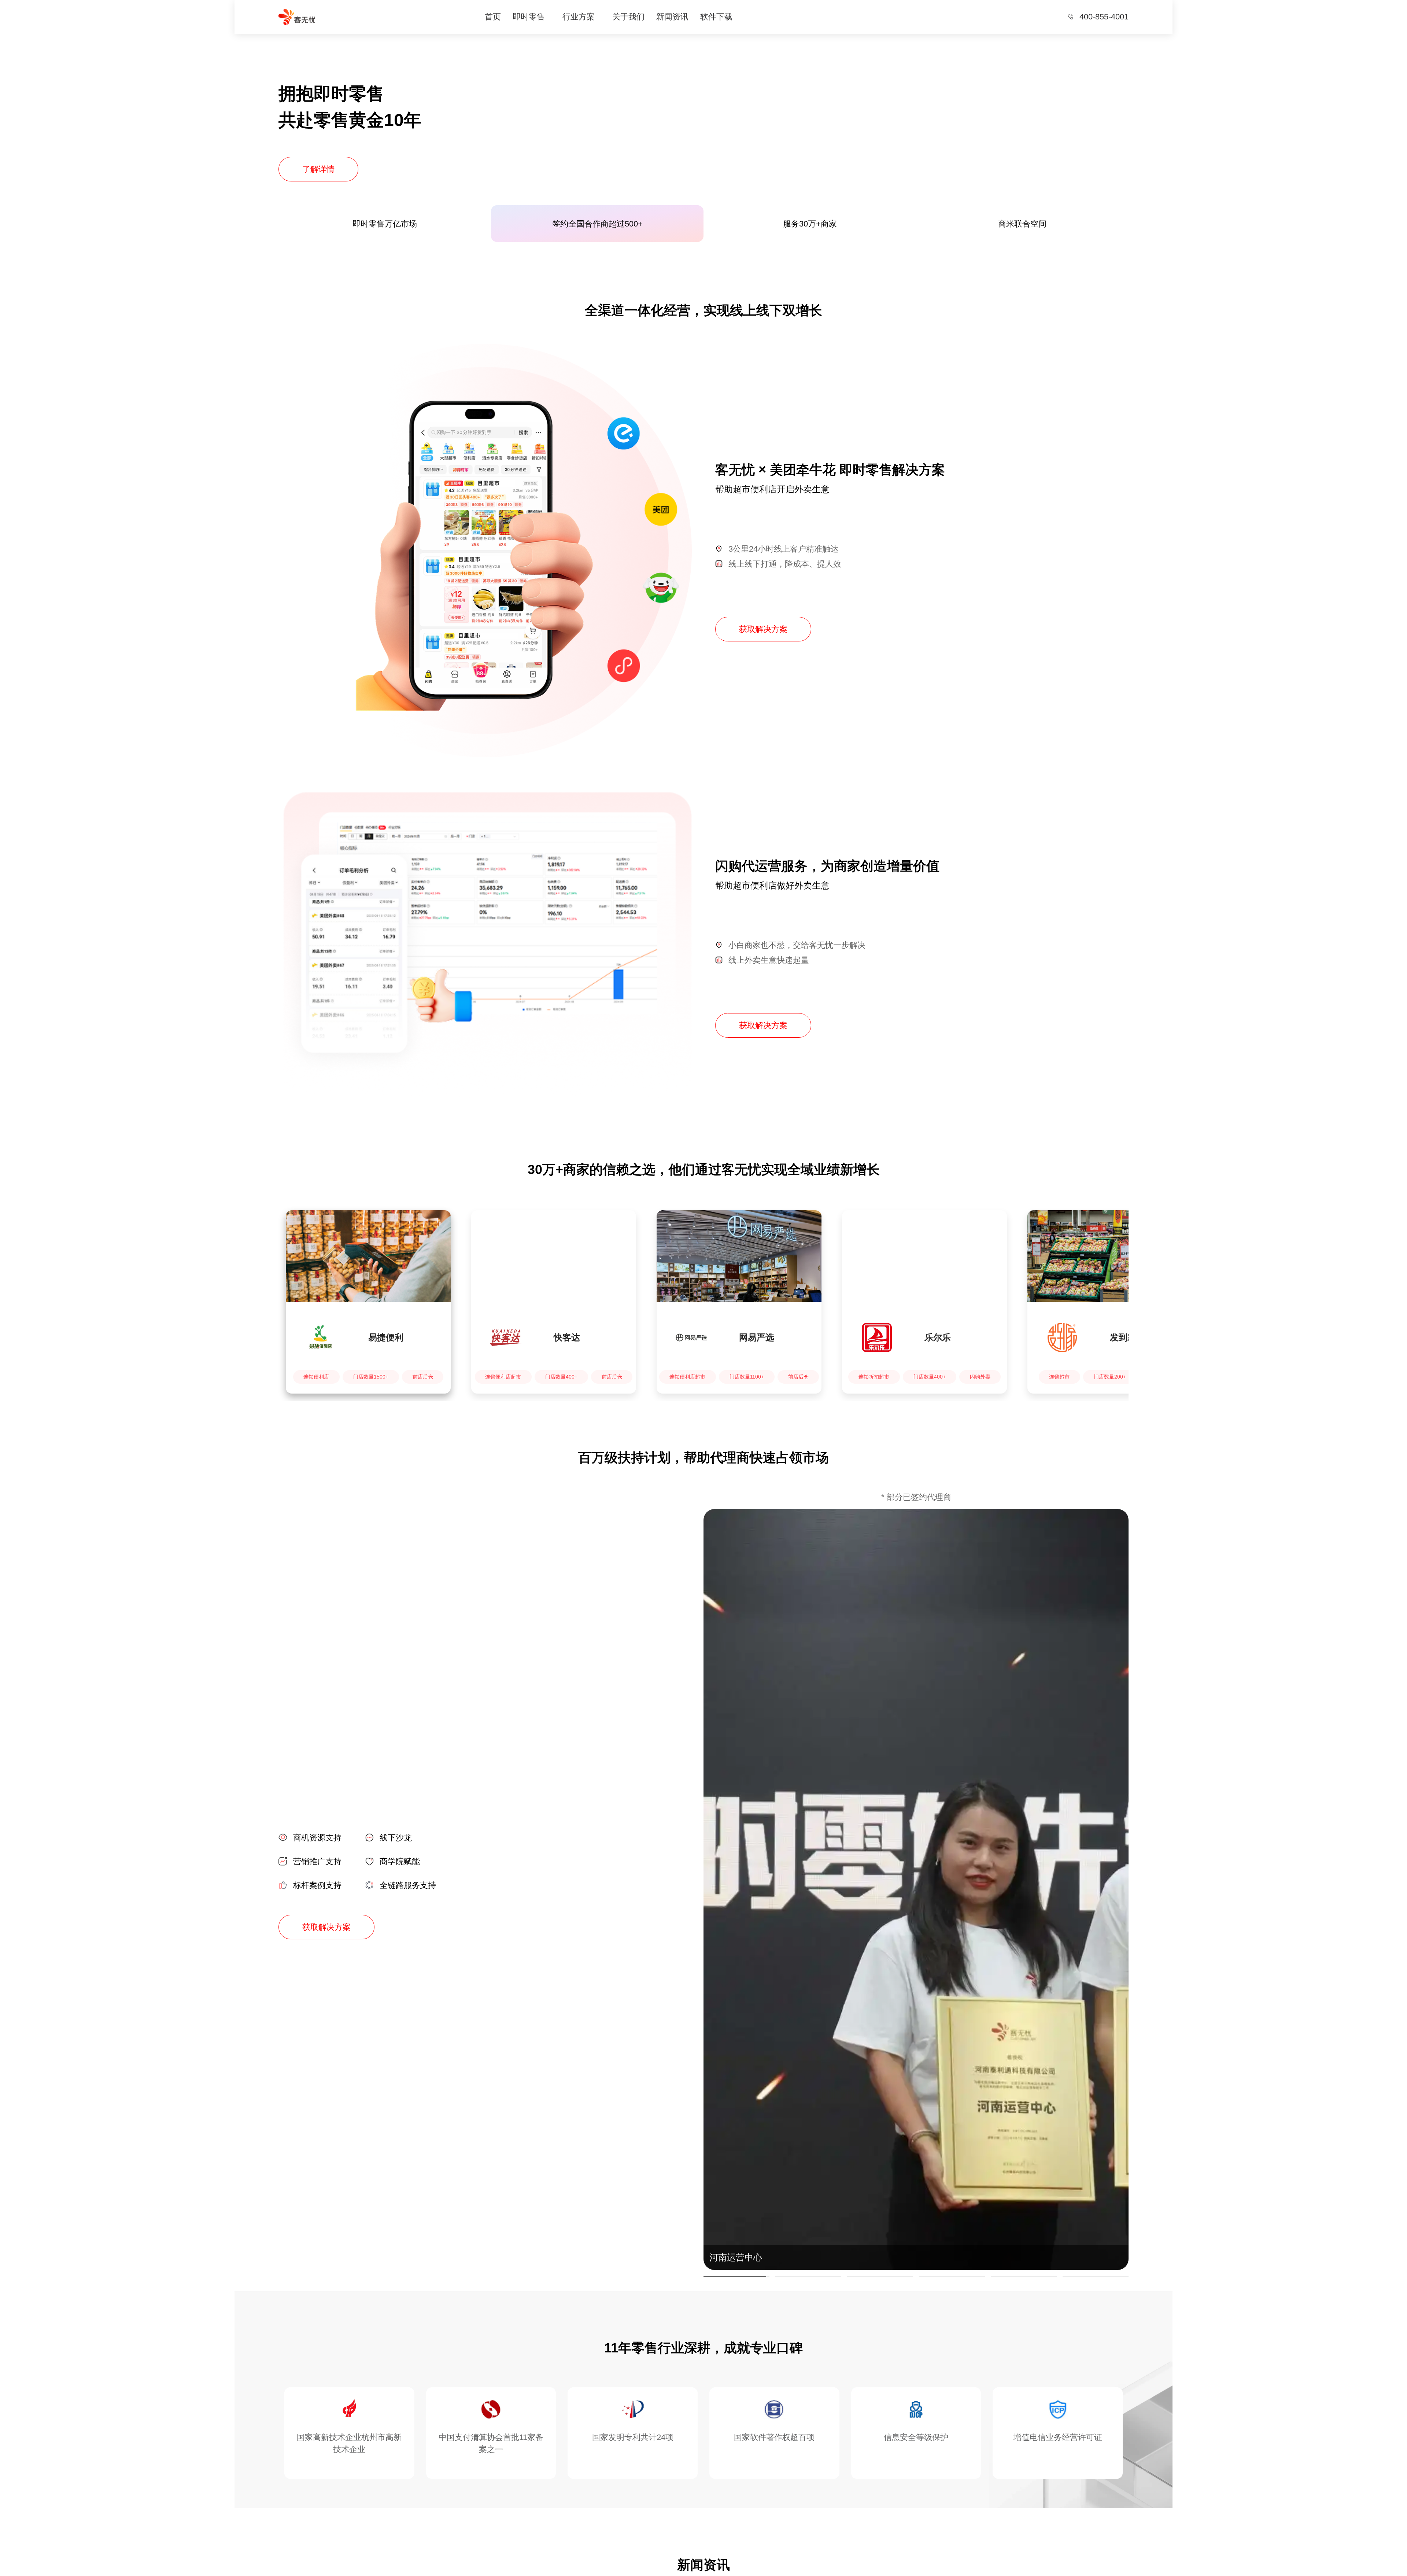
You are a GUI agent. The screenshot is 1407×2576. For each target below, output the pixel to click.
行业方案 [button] (579, 17)
